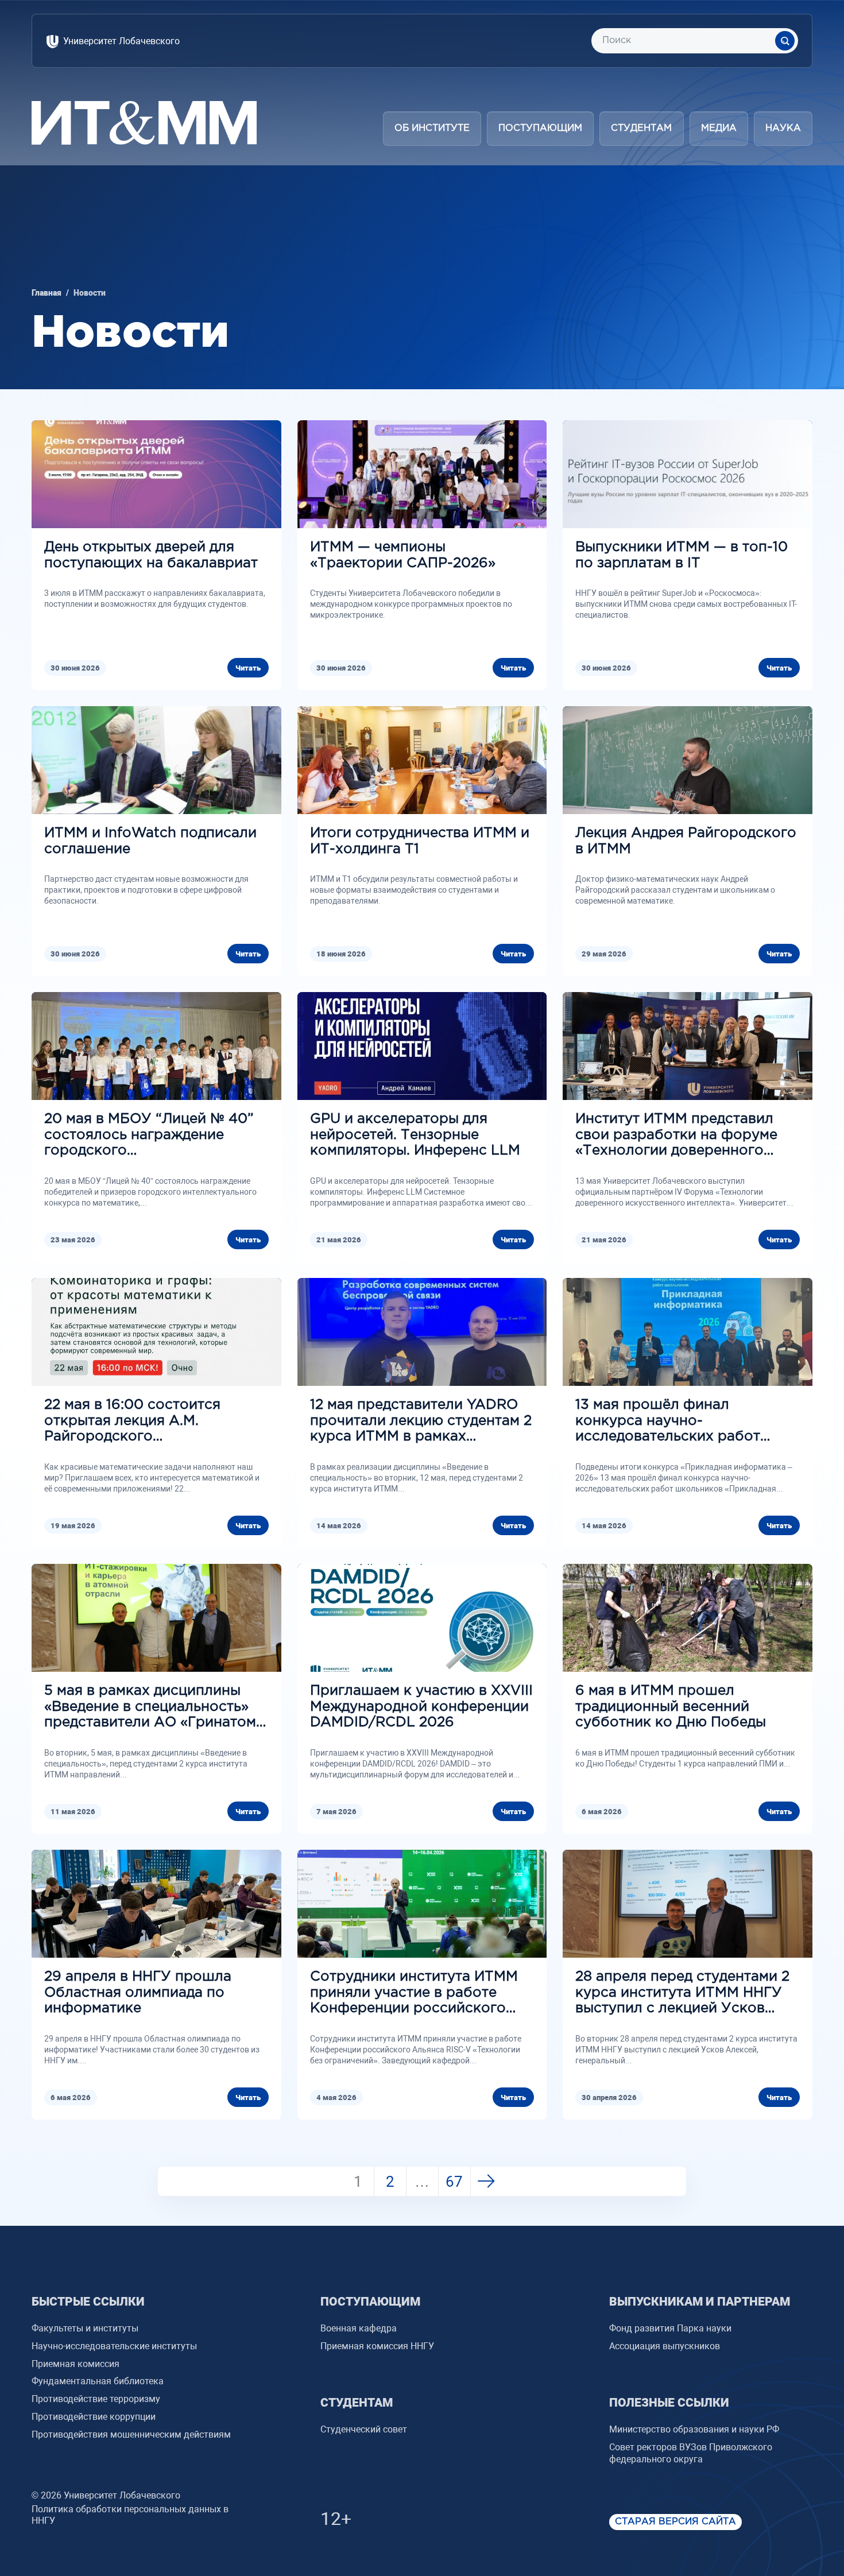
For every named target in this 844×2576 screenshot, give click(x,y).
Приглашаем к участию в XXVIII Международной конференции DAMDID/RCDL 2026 (421, 1707)
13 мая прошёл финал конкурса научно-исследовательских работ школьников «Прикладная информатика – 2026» (668, 1422)
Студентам (641, 128)
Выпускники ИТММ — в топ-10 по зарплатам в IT (682, 555)
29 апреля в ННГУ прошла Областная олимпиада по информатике (138, 1992)
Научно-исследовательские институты (114, 2346)
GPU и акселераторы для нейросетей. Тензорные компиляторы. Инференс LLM (415, 1135)
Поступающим (540, 128)
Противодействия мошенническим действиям (131, 2434)
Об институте (432, 128)
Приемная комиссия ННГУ (377, 2346)
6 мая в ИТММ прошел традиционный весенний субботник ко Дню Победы (671, 1707)
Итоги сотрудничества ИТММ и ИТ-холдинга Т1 (420, 841)
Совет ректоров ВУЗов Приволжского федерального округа (691, 2453)
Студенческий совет (364, 2429)
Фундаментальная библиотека (98, 2381)
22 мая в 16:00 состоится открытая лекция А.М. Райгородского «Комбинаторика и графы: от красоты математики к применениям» (148, 1422)
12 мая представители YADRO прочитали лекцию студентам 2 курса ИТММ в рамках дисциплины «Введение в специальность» (421, 1422)
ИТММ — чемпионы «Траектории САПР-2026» (403, 555)
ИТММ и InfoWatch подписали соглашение (150, 841)
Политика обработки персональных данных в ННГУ (130, 2515)
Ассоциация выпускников (665, 2346)
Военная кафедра (359, 2328)
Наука (783, 128)
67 (454, 2182)
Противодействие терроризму (96, 2399)
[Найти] (785, 41)
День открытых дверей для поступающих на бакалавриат (151, 555)
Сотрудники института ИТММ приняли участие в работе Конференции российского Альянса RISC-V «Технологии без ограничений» (414, 1994)
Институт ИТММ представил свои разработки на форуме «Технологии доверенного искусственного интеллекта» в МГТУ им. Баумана (684, 1136)
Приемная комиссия (76, 2364)
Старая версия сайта (675, 2522)
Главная (47, 293)
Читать (248, 668)
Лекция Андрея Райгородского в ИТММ (686, 841)
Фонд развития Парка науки (670, 2328)
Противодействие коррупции (94, 2417)
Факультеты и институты (85, 2328)
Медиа (719, 128)
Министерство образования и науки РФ (694, 2429)
